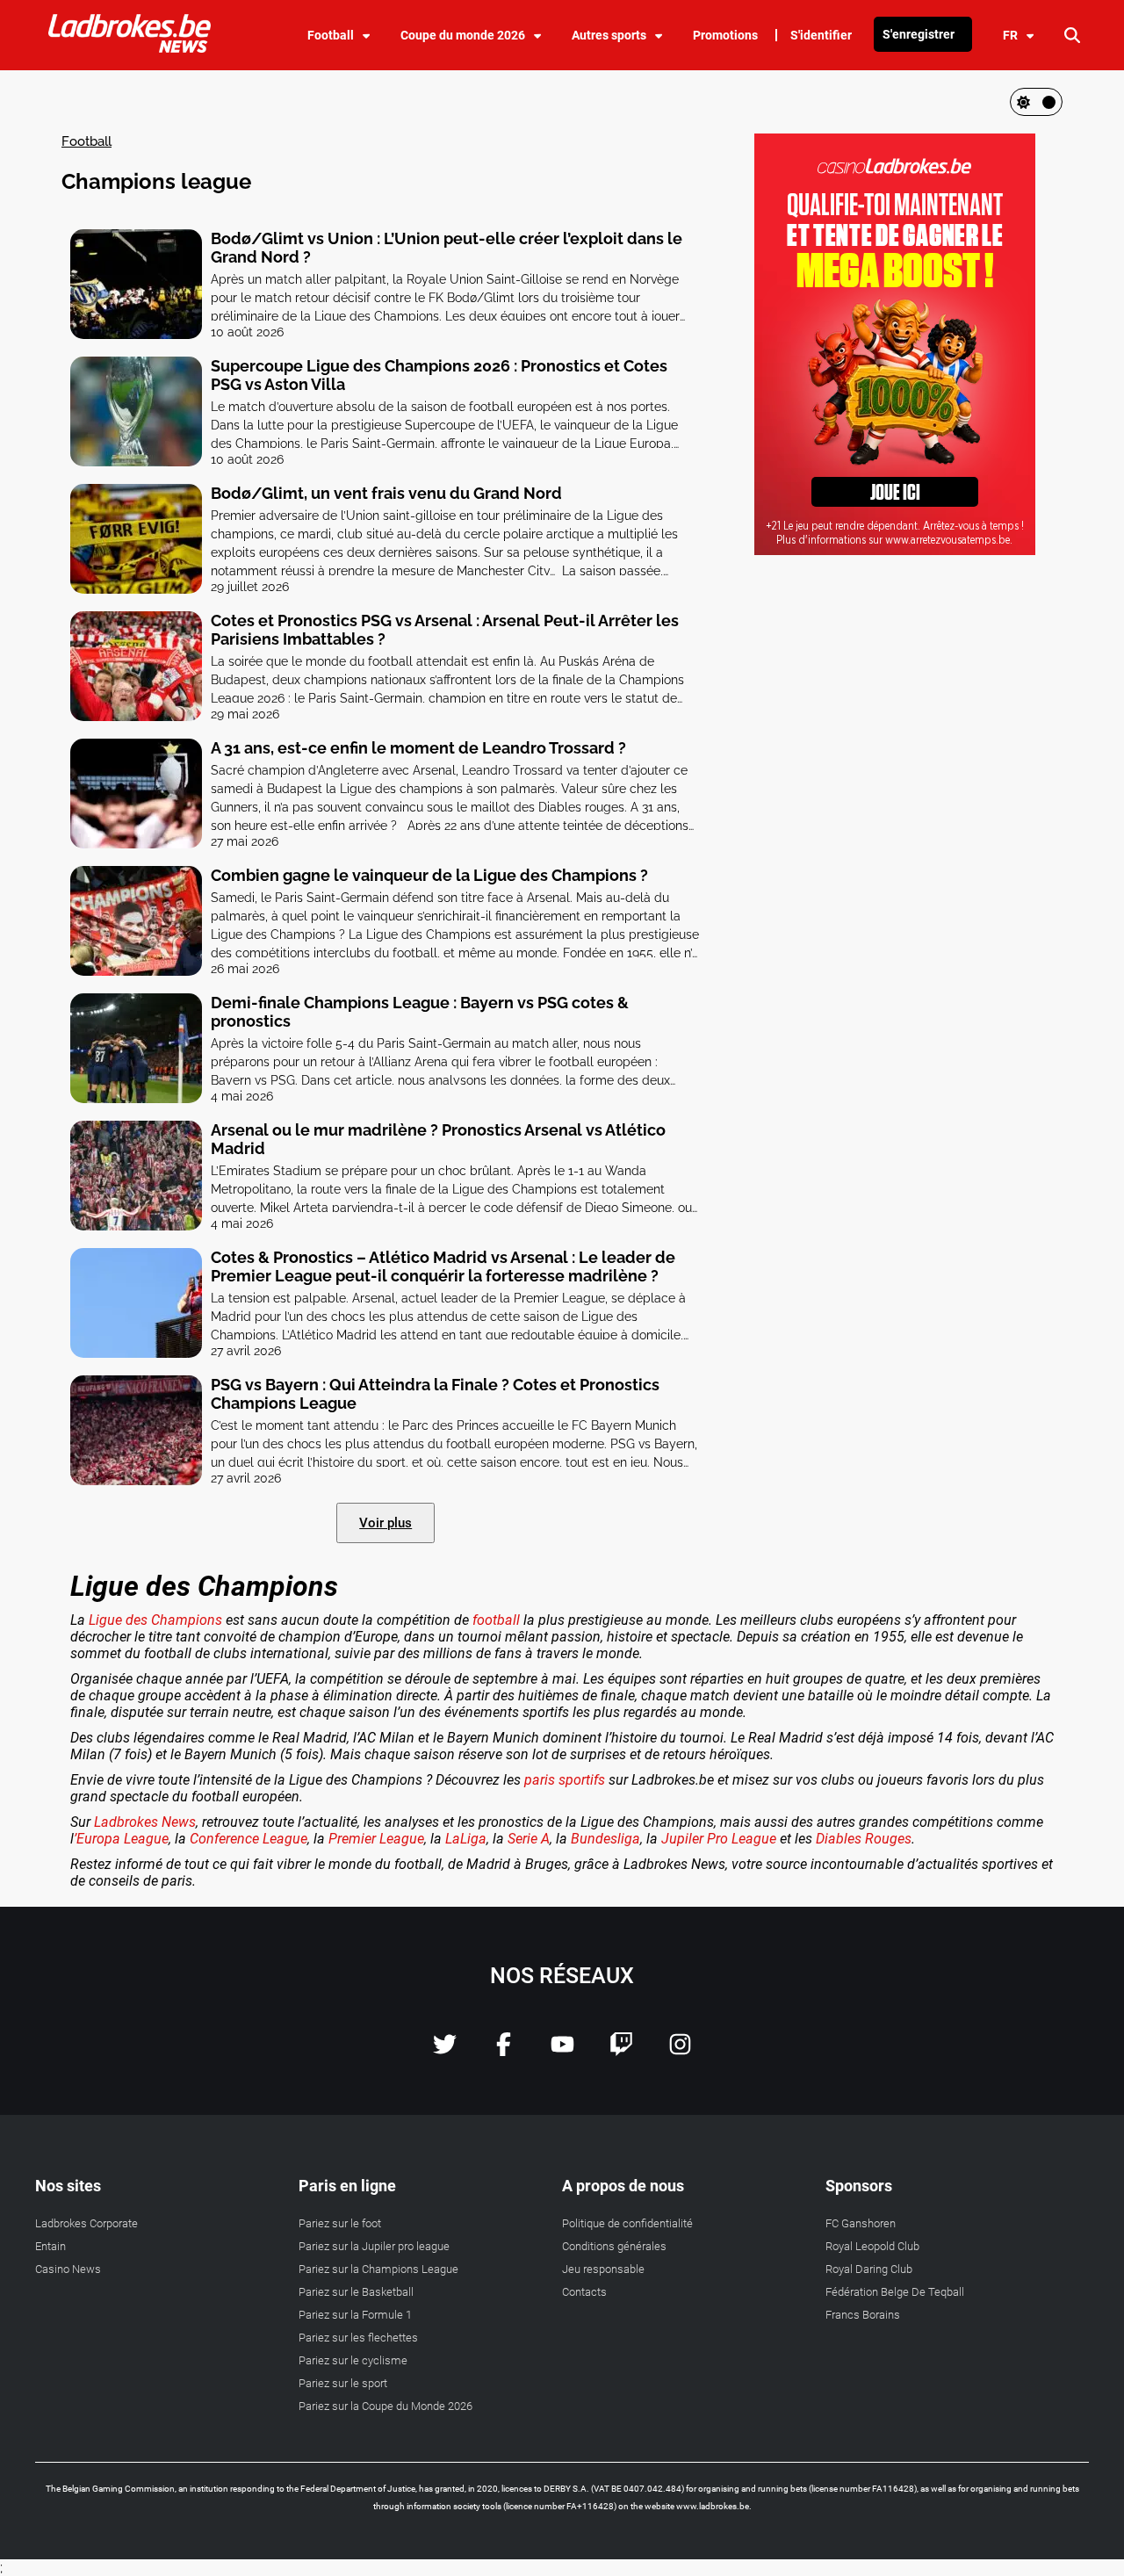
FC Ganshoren (861, 2223)
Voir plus (385, 1523)
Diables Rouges (864, 1839)
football (496, 1620)
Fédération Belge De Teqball (895, 2292)
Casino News (68, 2269)
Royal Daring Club (869, 2269)
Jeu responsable (603, 2269)
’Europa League (121, 1839)
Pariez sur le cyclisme (353, 2360)
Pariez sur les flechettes (358, 2338)
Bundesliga (605, 1839)
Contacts (584, 2292)
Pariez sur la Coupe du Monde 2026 (385, 2406)
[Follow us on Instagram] (680, 2051)
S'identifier (821, 35)
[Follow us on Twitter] (445, 2051)
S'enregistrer (919, 34)
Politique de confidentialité (627, 2223)
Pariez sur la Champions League (378, 2269)
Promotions (725, 35)
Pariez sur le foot (340, 2223)
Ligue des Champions (155, 1620)
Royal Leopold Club (872, 2246)
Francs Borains (863, 2315)
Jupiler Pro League (719, 1839)
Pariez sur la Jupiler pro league (374, 2246)
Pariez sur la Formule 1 (355, 2315)
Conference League (249, 1839)
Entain (50, 2246)
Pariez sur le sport (343, 2383)
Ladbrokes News (145, 1822)
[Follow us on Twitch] (621, 2051)
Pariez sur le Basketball (356, 2292)
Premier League (376, 1839)
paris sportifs (565, 1780)
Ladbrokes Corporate (86, 2223)
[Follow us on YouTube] (562, 2051)
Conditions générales (614, 2246)
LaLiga (466, 1839)
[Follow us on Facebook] (504, 2051)
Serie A (527, 1839)
